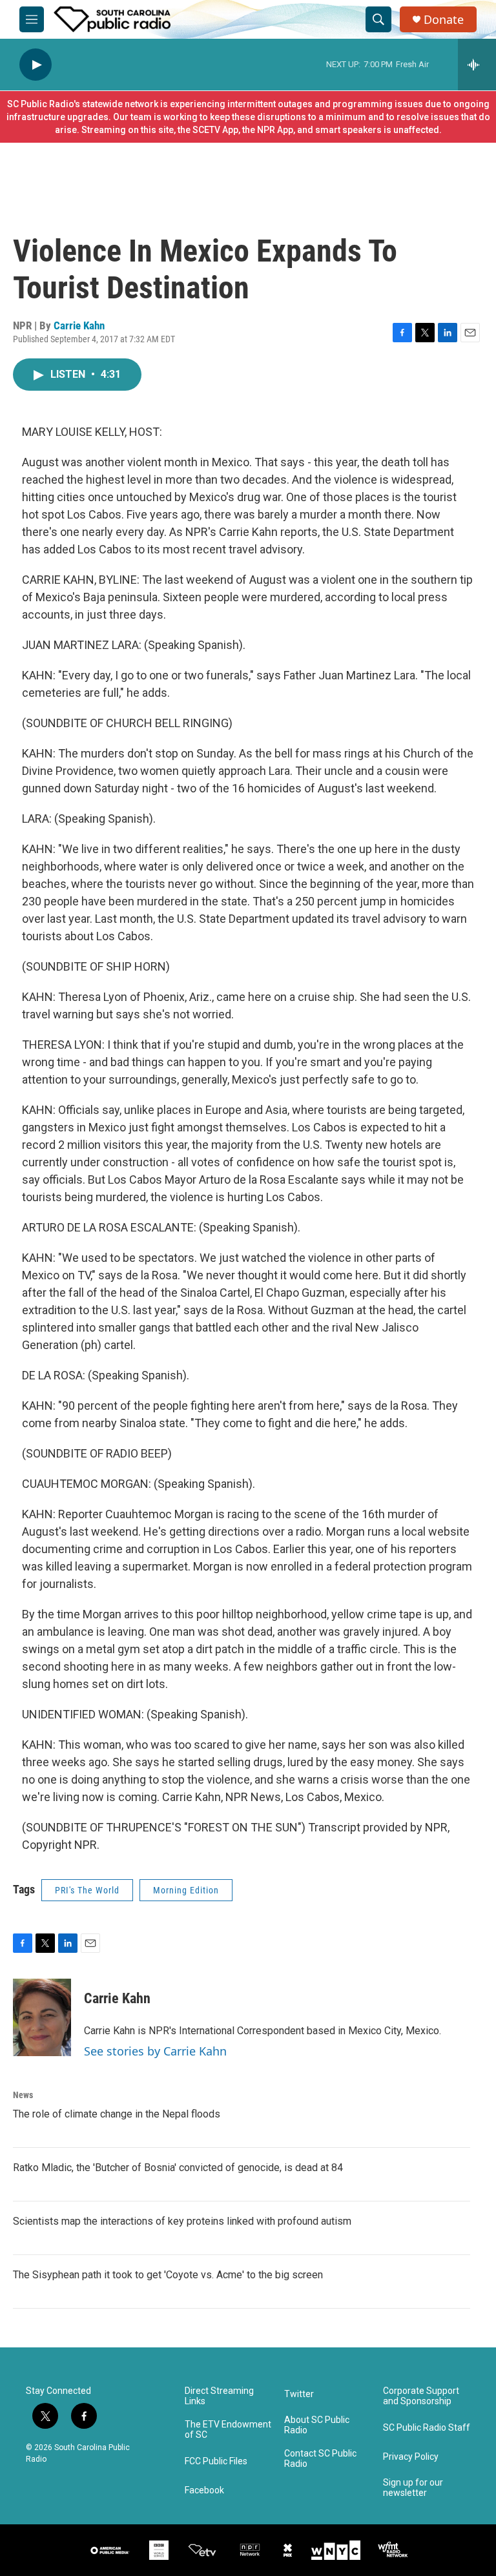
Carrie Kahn (79, 325)
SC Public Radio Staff (427, 2428)
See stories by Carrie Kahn (155, 2051)
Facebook (204, 2490)
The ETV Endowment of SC (228, 2430)
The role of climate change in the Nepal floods (117, 2114)
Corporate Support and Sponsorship (421, 2396)
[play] (36, 65)
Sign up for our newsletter (413, 2488)
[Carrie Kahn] (42, 2017)
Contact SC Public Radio (320, 2459)
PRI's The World (87, 1890)
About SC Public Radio (317, 2425)
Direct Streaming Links (219, 2396)
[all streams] (477, 65)
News (23, 2095)
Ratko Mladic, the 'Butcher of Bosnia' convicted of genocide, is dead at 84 (178, 2168)
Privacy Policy (411, 2457)
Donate (444, 20)
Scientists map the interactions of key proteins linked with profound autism (182, 2221)
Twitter (299, 2394)
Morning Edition (186, 1890)
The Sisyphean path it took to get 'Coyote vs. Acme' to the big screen (168, 2275)
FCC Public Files (216, 2461)
